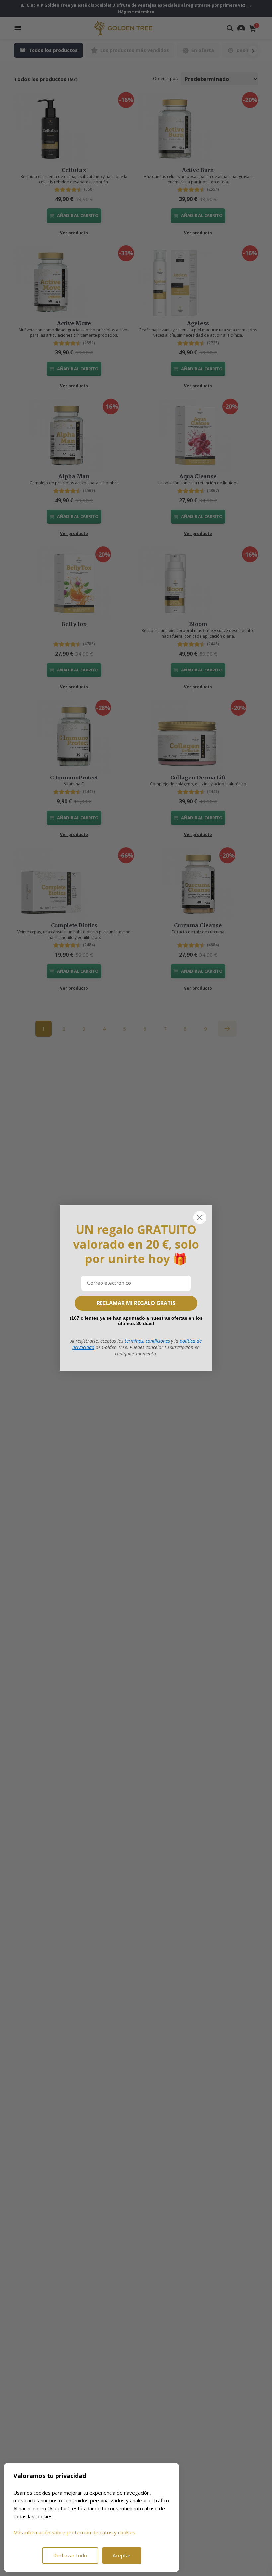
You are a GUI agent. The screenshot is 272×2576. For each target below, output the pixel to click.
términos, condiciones (147, 1341)
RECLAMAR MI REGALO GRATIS (136, 1303)
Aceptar (122, 2555)
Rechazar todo (70, 2555)
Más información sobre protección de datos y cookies (74, 2532)
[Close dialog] (200, 1218)
